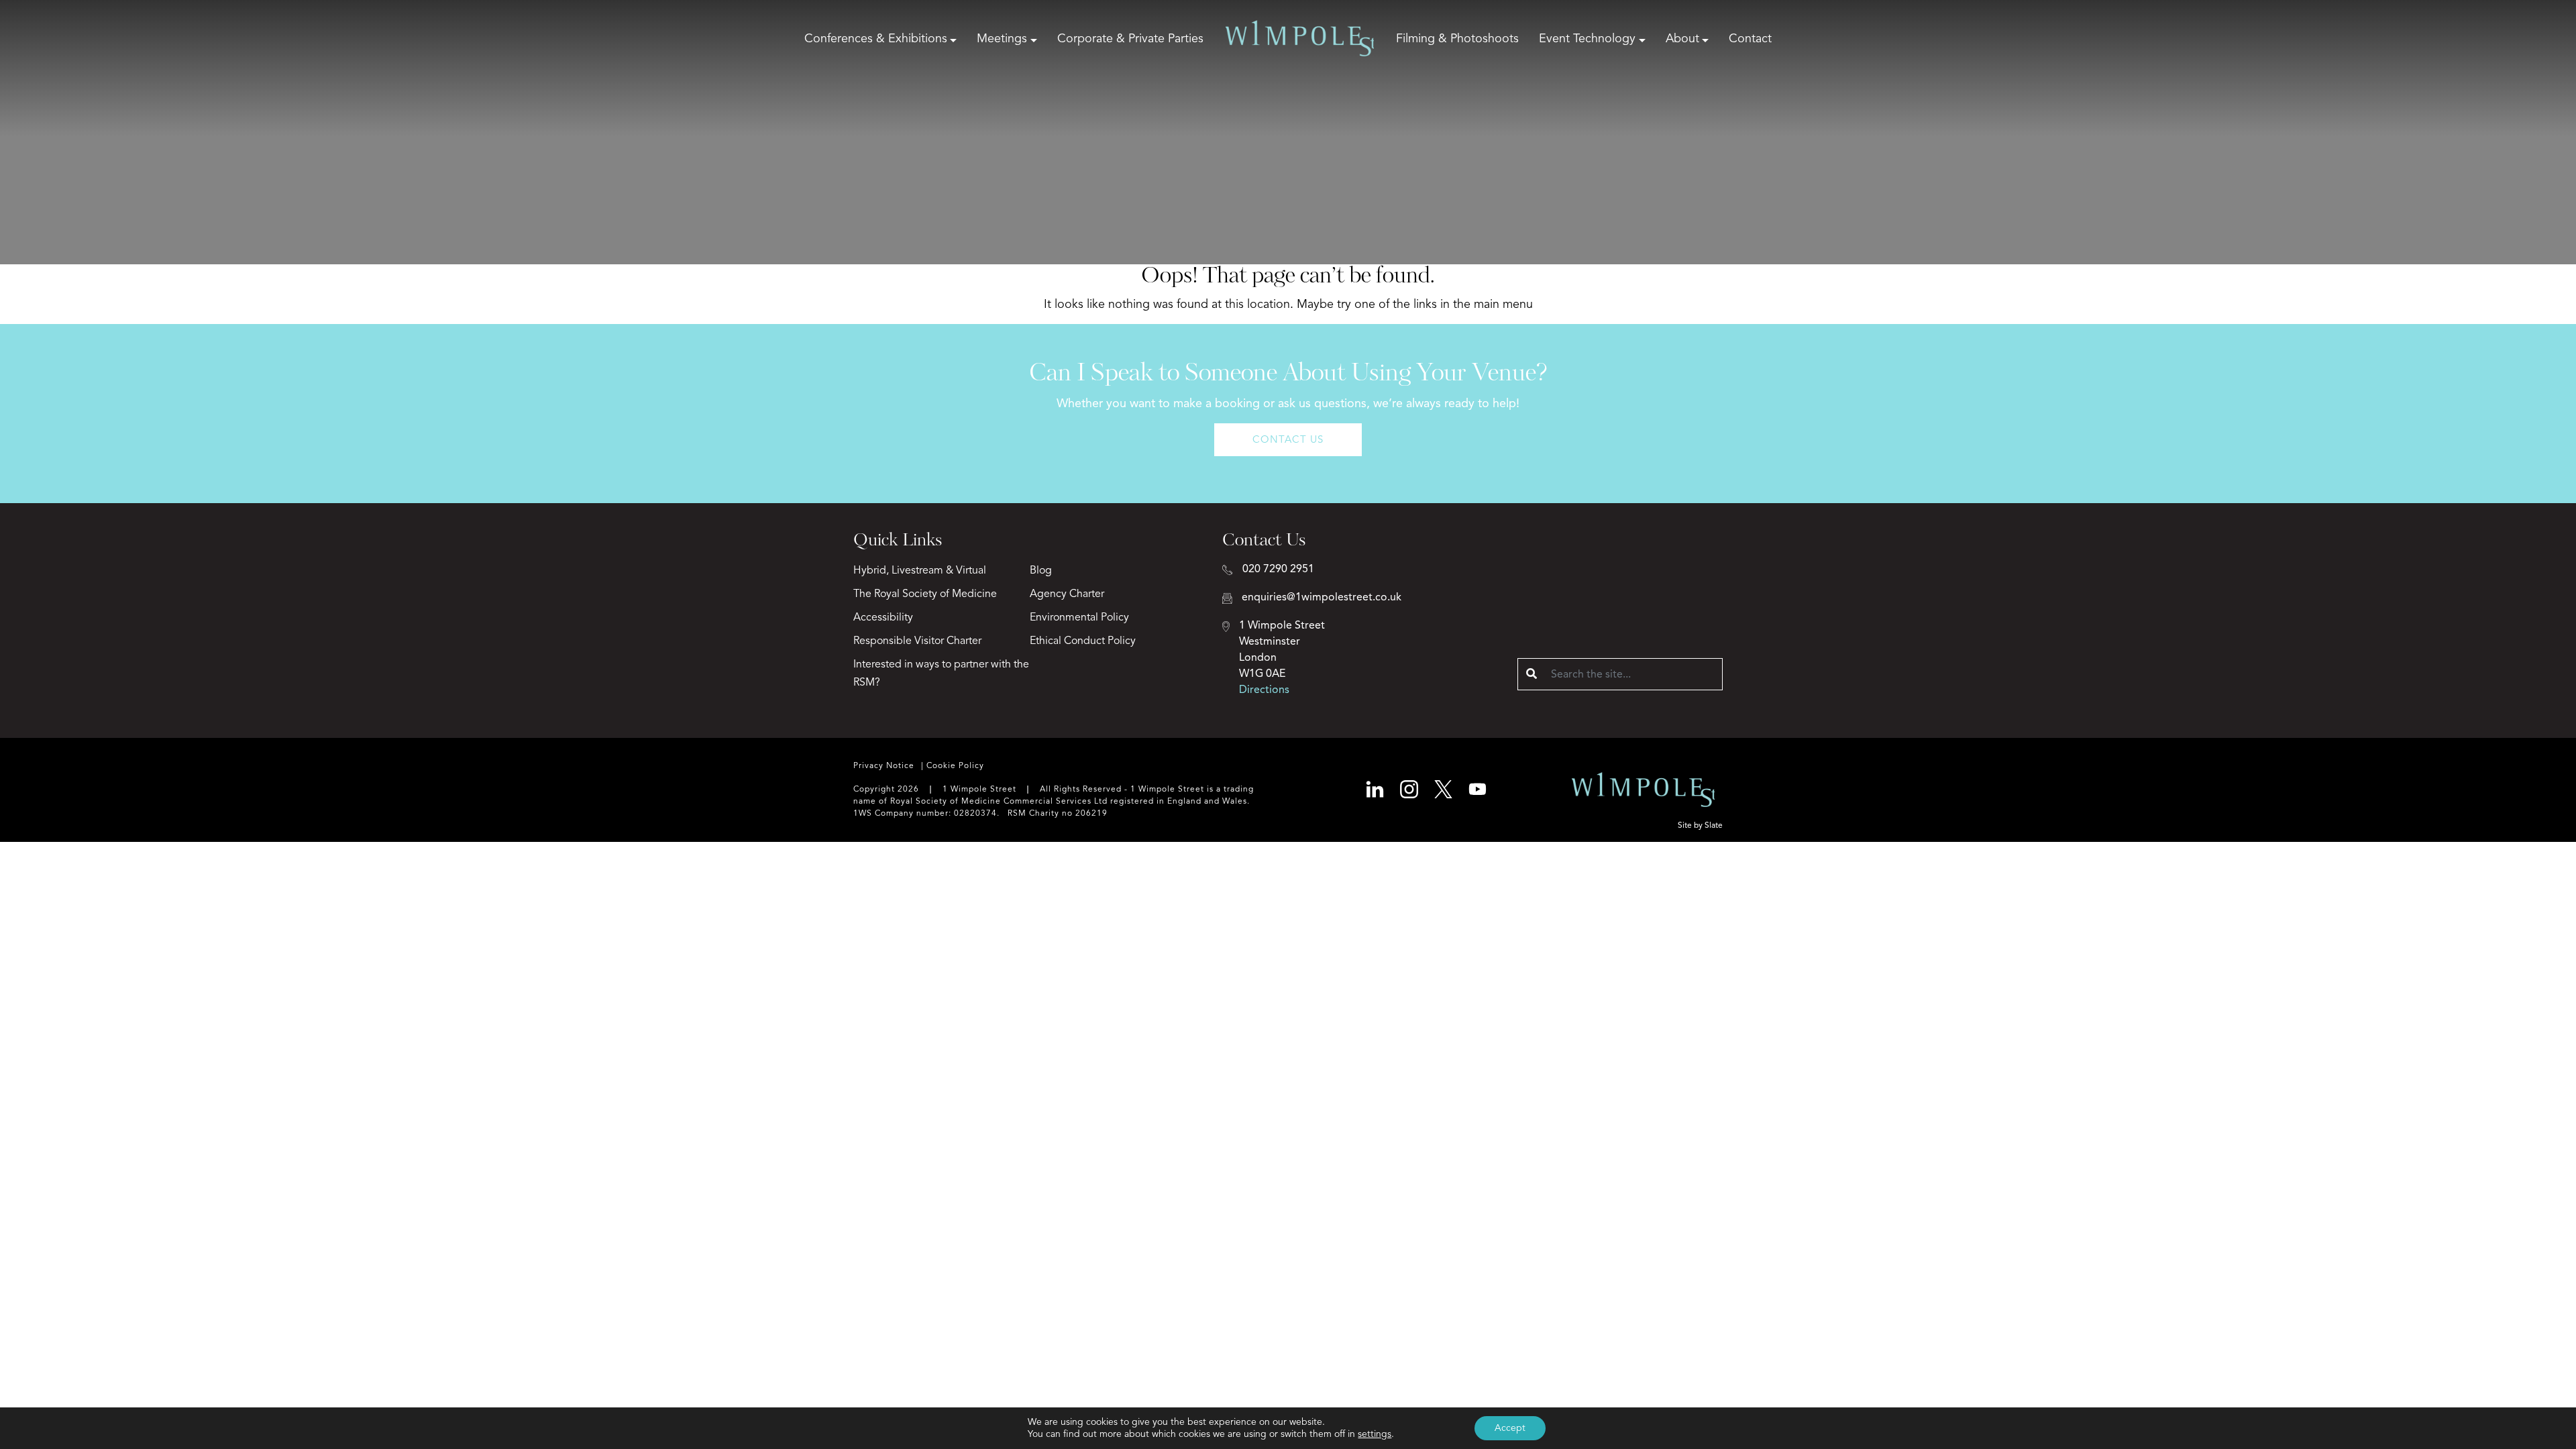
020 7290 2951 (1278, 569)
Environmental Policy (1079, 617)
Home (1300, 38)
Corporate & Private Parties (1130, 38)
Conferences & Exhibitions (876, 38)
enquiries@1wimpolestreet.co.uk (1322, 597)
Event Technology (1587, 38)
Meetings (1002, 38)
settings (1375, 1434)
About (1682, 38)
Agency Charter (1067, 594)
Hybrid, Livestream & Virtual (920, 570)
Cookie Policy (955, 765)
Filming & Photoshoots (1457, 38)
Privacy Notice (884, 765)
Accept (1510, 1428)
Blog (1041, 570)
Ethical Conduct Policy (1083, 641)
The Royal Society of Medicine (925, 594)
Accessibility (883, 617)
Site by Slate (1700, 825)
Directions (1264, 690)
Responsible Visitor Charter (917, 641)
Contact (1750, 38)
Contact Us (1288, 439)
